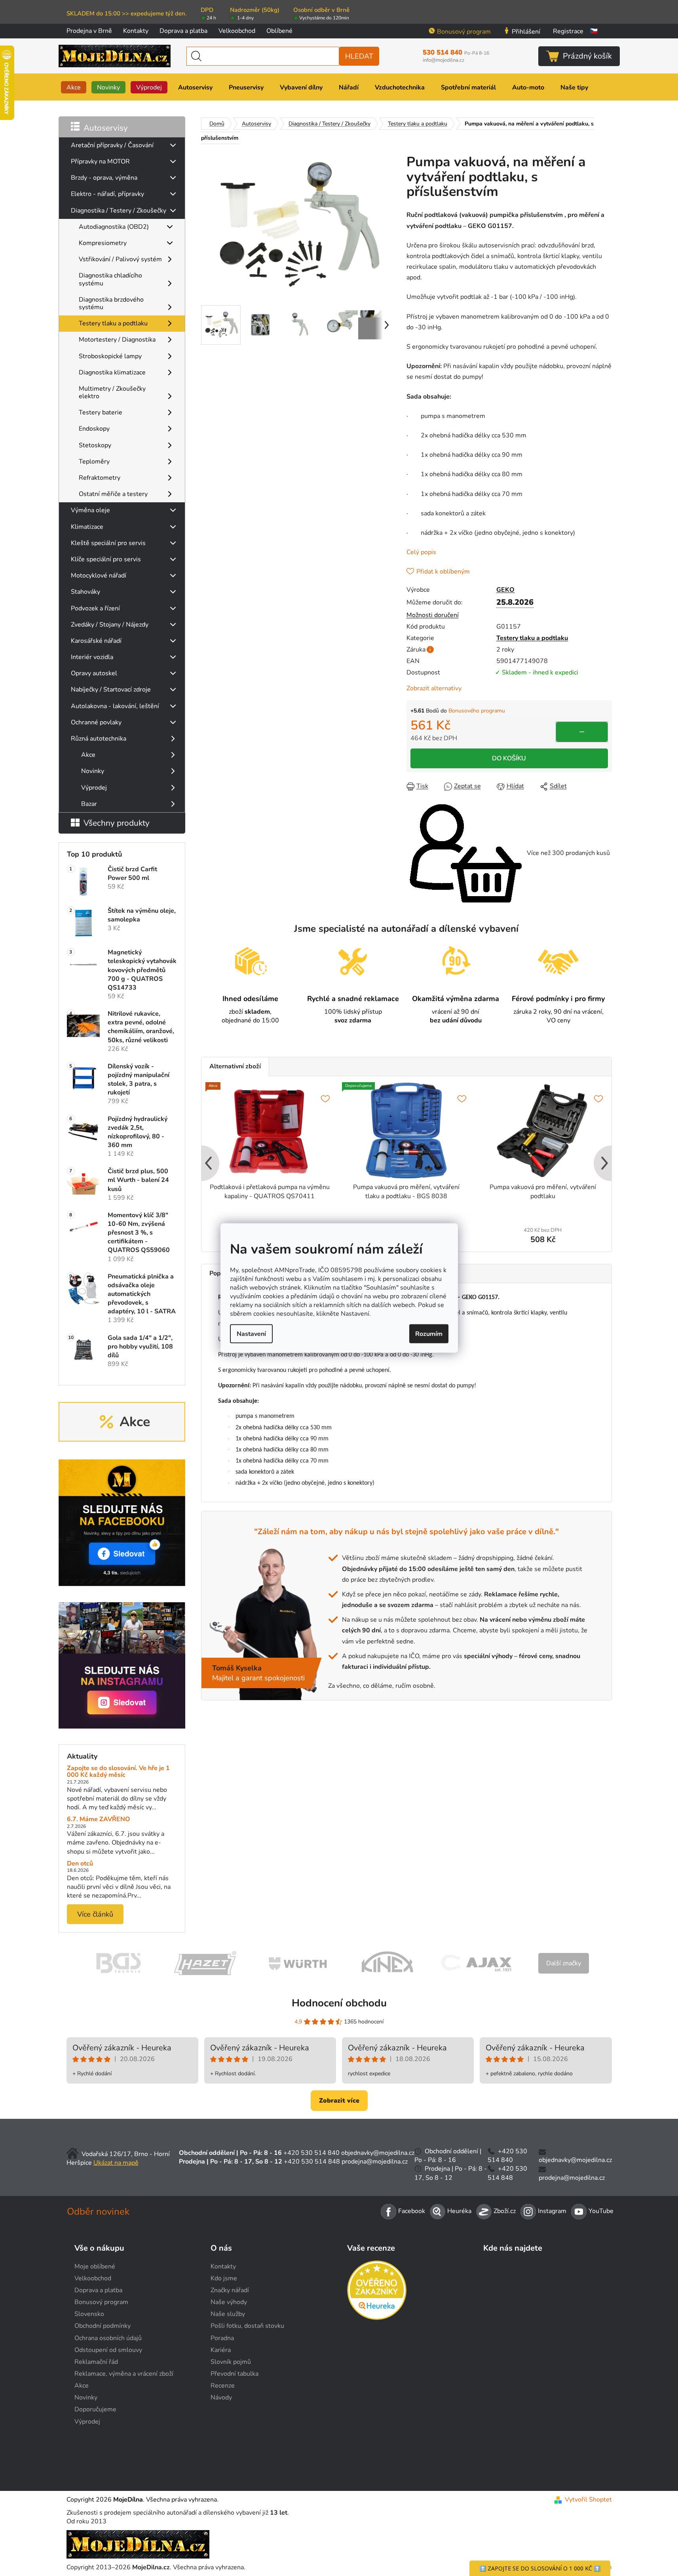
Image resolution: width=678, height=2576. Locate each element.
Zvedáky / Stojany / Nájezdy (110, 625)
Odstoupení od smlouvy (108, 2350)
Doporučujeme (95, 2409)
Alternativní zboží (235, 1066)
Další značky (564, 1963)
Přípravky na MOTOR (100, 161)
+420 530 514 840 (311, 2153)
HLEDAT (359, 56)
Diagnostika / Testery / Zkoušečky (119, 211)
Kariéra (221, 2350)
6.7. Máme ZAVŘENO (99, 1820)
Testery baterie (101, 412)
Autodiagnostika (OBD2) (114, 227)
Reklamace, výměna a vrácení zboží (124, 2374)
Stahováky (85, 592)
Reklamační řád (96, 2362)
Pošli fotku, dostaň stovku (247, 2326)
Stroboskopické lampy (110, 356)
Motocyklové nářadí (99, 576)
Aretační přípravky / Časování (112, 145)
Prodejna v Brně (89, 31)
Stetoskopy (95, 445)
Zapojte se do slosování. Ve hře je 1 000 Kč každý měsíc (118, 1772)
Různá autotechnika (99, 739)
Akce (88, 755)
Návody (221, 2397)
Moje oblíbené (95, 2266)
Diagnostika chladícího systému (110, 279)
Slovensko (89, 2314)
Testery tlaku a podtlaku (113, 323)
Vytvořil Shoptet (588, 2500)
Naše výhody (229, 2302)
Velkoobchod (237, 31)
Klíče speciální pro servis (106, 559)
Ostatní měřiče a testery (113, 494)
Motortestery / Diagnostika (117, 340)
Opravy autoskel (94, 673)
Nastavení (251, 1334)
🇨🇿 (594, 31)
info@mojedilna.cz (443, 60)
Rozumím (429, 1334)
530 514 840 (456, 53)
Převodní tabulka (235, 2374)
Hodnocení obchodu (339, 2003)
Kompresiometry (103, 243)
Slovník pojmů (231, 2362)
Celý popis (421, 552)
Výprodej (94, 788)
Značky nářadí (230, 2290)
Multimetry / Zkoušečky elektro (112, 392)
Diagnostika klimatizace (112, 372)
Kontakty (136, 31)
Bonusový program (464, 32)
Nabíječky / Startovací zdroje (111, 690)
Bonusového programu (477, 711)
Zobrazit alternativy (434, 688)
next (605, 1164)
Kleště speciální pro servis (108, 543)
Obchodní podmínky (103, 2326)
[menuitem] (74, 87)
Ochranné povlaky (96, 722)
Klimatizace (87, 527)
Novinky (93, 771)
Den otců (80, 1864)
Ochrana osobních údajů (108, 2338)
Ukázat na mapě (116, 2163)
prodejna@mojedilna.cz (375, 2162)
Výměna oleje (90, 510)
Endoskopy (94, 429)
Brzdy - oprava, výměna (104, 178)
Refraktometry (100, 478)
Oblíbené (279, 31)
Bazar (89, 804)
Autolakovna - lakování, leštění (115, 706)
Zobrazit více (339, 2101)
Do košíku (509, 758)
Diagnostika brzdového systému (111, 303)
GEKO (505, 590)
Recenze (223, 2386)
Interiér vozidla (92, 657)
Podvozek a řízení (95, 608)
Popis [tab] (217, 1273)
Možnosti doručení (433, 615)
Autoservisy (106, 128)
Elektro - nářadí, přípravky (107, 194)
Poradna (222, 2338)
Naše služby (228, 2314)
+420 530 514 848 (312, 2162)
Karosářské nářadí (96, 641)
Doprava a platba (183, 31)
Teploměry (94, 462)
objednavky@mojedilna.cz (378, 2153)
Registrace (568, 31)
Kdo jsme (224, 2278)
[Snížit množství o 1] (582, 732)
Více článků (95, 1914)
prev (208, 1164)
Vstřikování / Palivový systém (120, 259)
